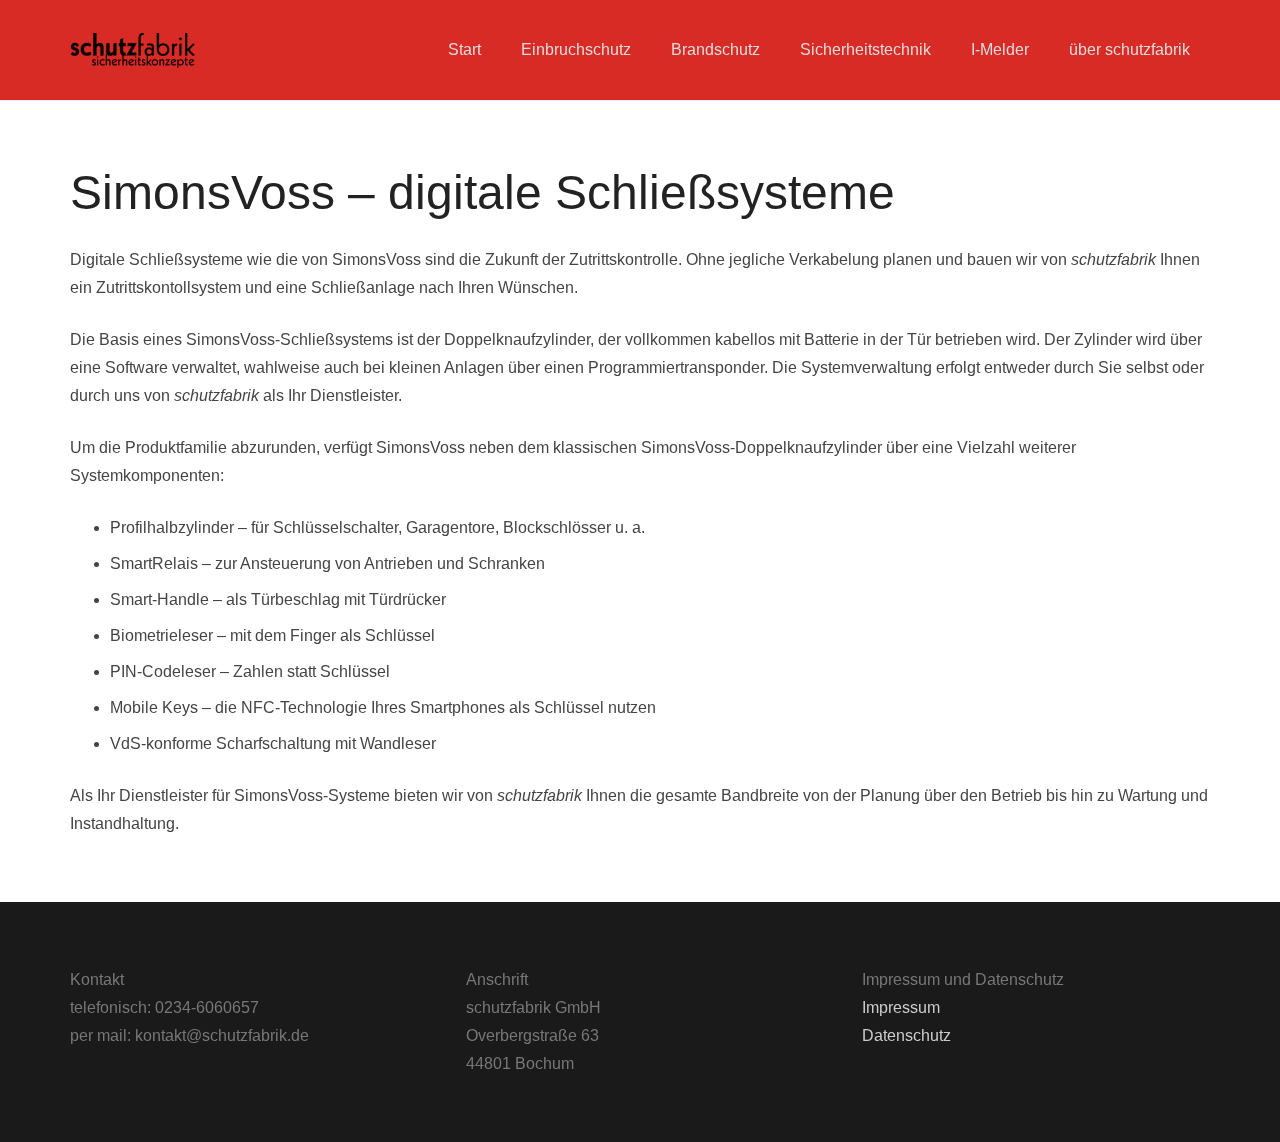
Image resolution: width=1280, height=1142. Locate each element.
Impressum (901, 1007)
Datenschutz (906, 1035)
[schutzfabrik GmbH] (132, 50)
